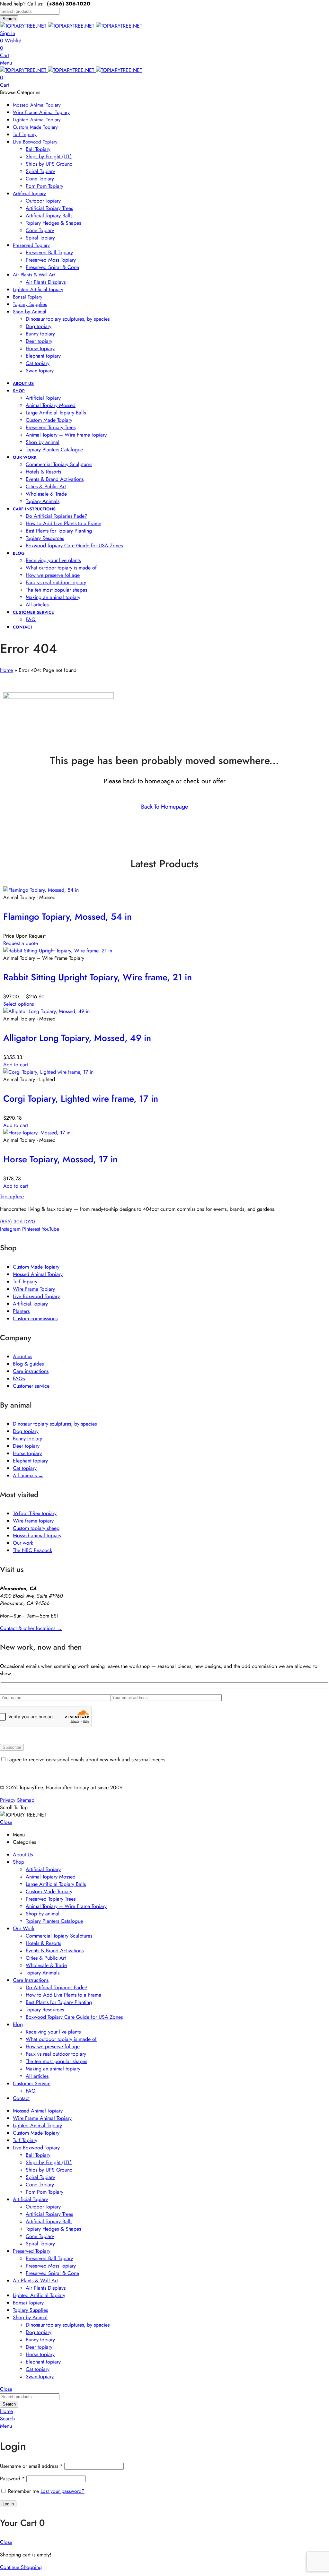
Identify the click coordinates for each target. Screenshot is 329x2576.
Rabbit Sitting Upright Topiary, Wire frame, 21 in (98, 977)
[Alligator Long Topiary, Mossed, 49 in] (46, 1011)
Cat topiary (25, 1468)
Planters (21, 1311)
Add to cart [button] (16, 1065)
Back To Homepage (164, 807)
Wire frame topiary (33, 1521)
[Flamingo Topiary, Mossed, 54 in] (41, 890)
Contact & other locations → (31, 1628)
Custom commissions (35, 1318)
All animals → (28, 1475)
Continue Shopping (21, 2567)
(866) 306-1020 (18, 1222)
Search (9, 19)
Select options (18, 1004)
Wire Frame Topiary (34, 1289)
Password (12, 2479)
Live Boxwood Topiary (36, 1296)
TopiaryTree (12, 1197)
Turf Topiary (25, 1282)
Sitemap (26, 1800)
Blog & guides (28, 1364)
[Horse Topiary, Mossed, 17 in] (37, 1133)
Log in (8, 2504)
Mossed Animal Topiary (38, 1274)
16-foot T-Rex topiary (35, 1513)
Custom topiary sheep (36, 1528)
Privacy (8, 1800)
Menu (6, 63)
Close (6, 1822)
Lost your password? (62, 2491)
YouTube (50, 1229)
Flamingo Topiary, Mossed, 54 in (67, 917)
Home (6, 670)
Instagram (10, 1229)
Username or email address (31, 2466)
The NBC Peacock (32, 1550)
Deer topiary (26, 1446)
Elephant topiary (30, 1461)
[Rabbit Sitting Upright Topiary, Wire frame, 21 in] (58, 951)
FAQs (19, 1379)
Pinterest (31, 1229)
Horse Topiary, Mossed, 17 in (60, 1159)
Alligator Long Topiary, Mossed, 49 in (77, 1038)
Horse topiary (27, 1453)
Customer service (31, 1386)
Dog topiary (26, 1431)
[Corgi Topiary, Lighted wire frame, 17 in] (48, 1072)
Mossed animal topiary (37, 1535)
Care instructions (31, 1371)
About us (22, 1356)
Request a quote (21, 943)
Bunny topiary (27, 1439)
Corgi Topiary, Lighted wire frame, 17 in (81, 1099)
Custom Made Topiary (36, 1267)
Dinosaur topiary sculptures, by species (55, 1424)
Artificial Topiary (30, 1304)
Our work (23, 1543)
